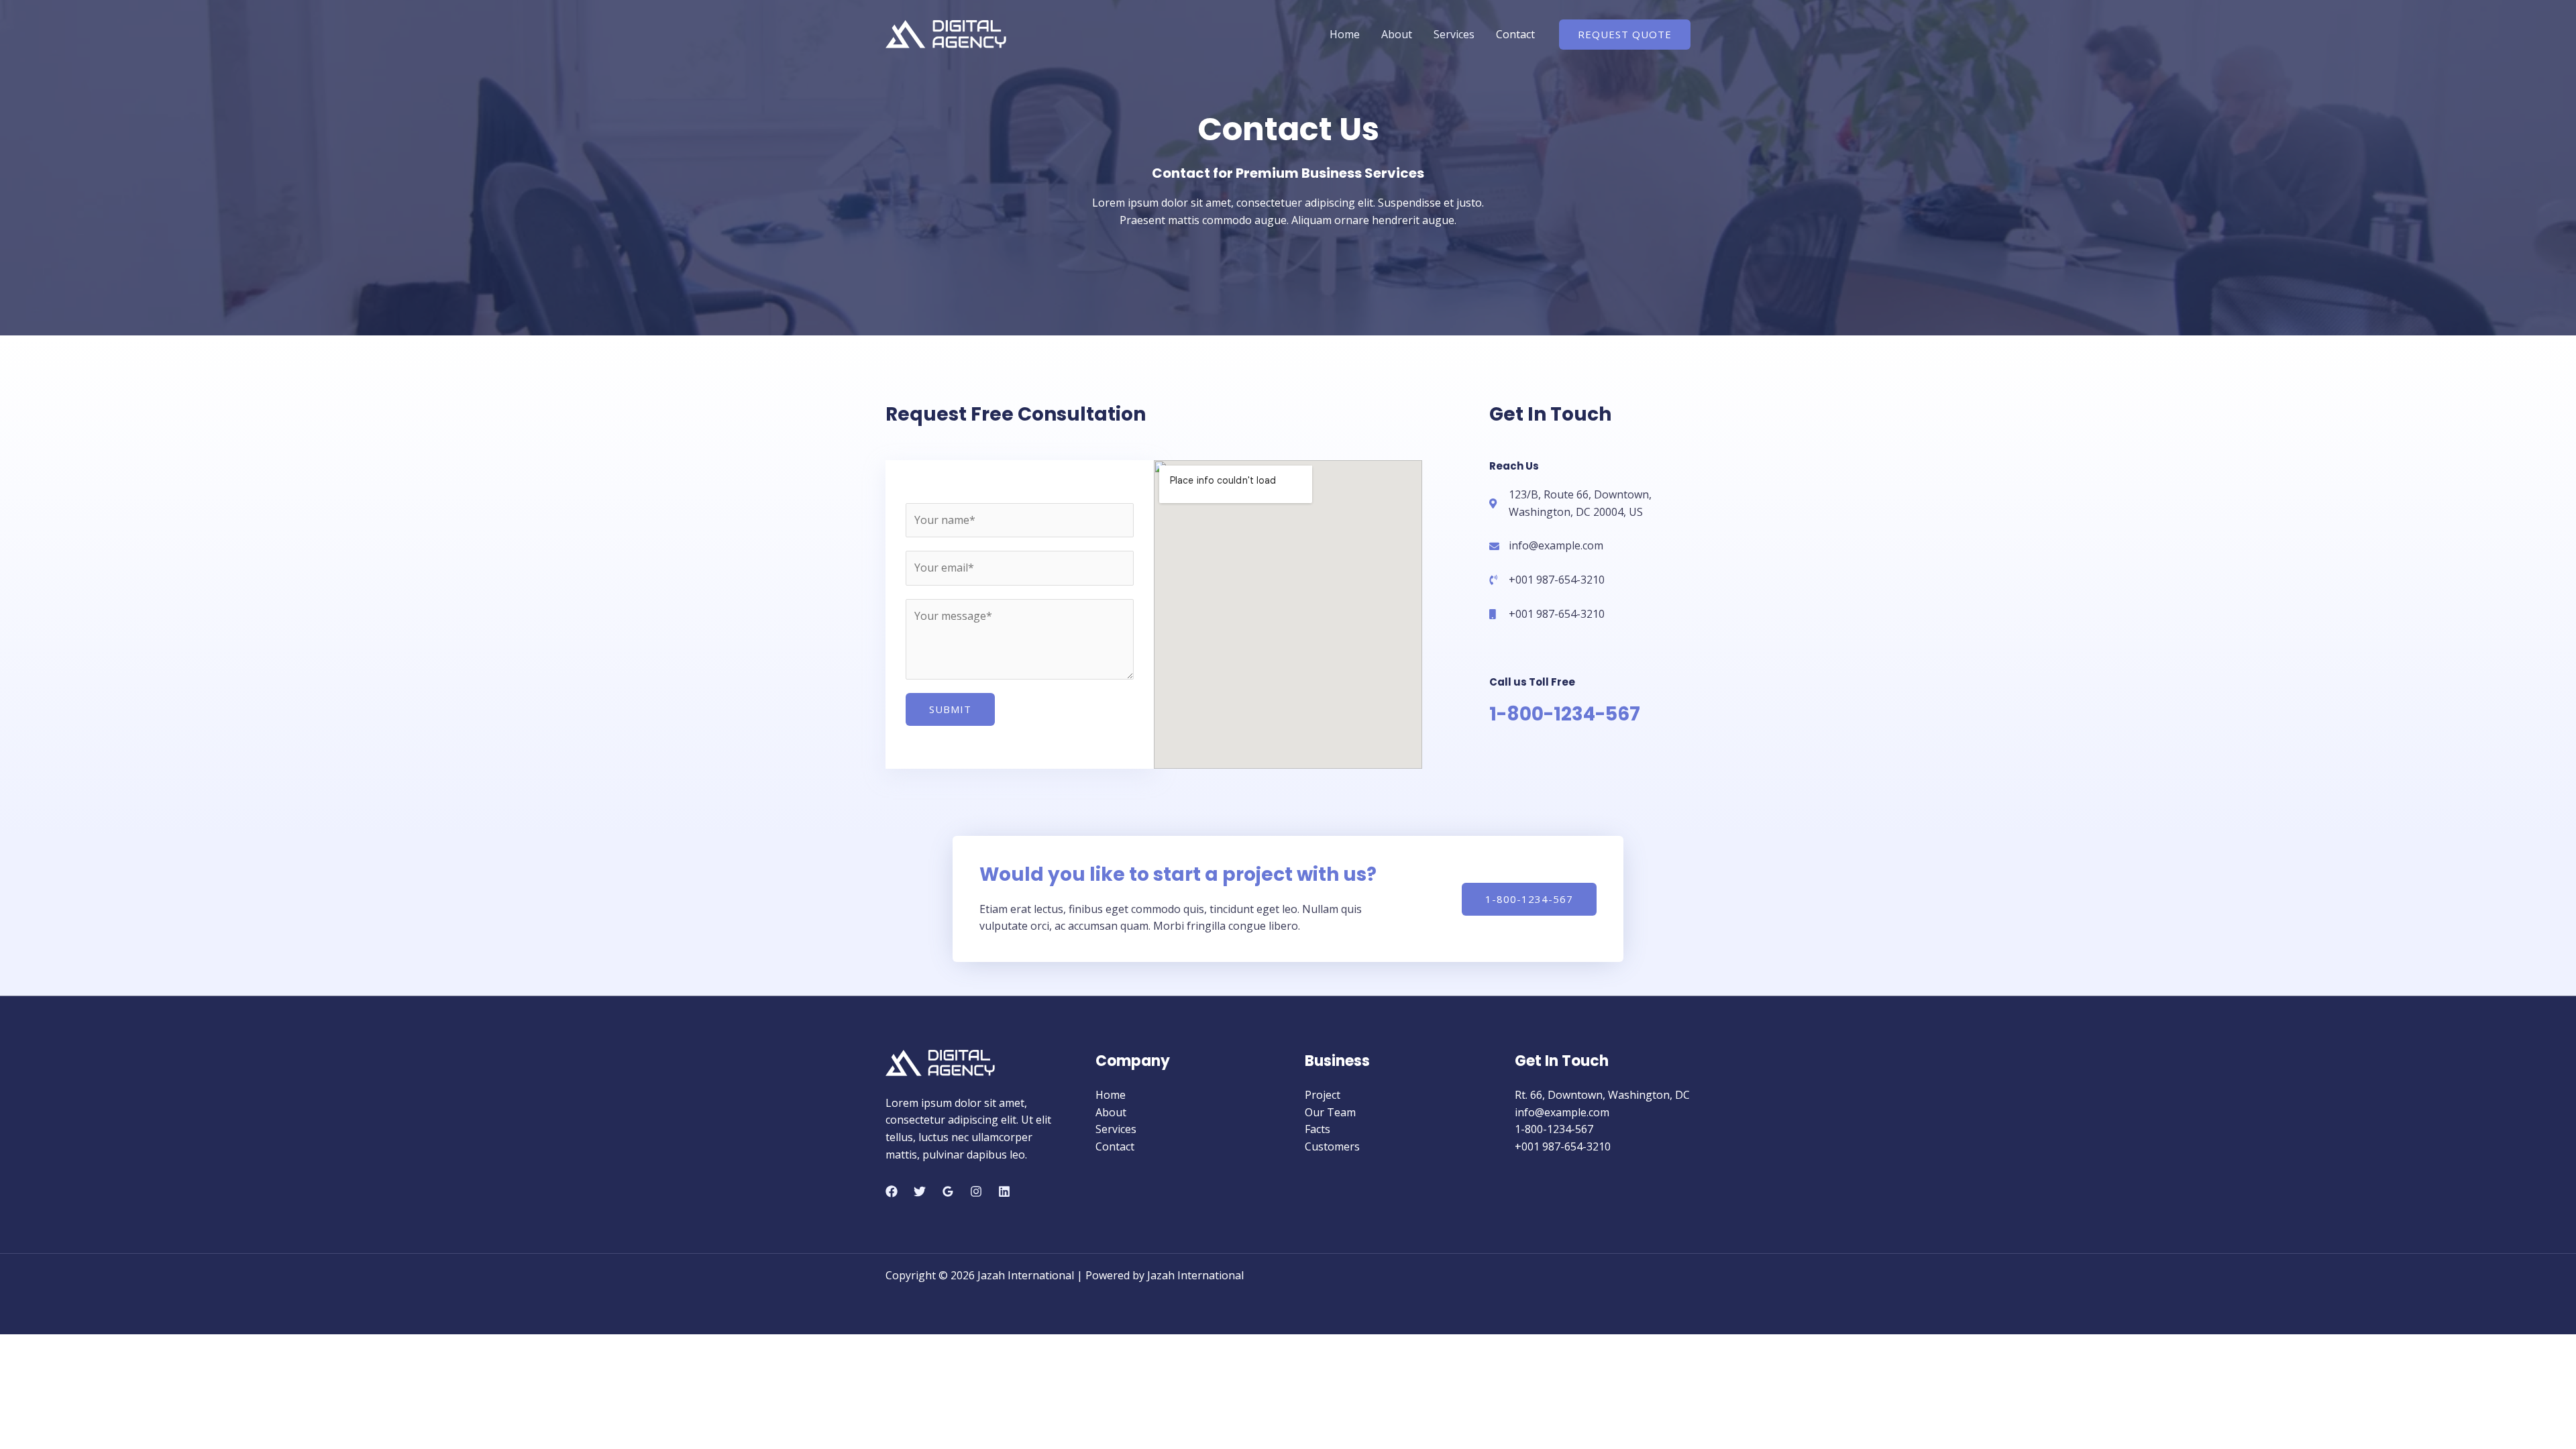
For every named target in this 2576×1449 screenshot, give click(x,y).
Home (1345, 34)
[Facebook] (892, 1191)
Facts (1318, 1129)
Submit (950, 709)
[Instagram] (976, 1191)
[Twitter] (920, 1191)
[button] (1625, 35)
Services (1454, 34)
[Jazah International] (946, 33)
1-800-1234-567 (1565, 714)
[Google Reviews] (948, 1191)
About (1397, 34)
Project (1323, 1095)
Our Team (1330, 1112)
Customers (1332, 1146)
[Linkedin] (1004, 1191)
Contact (1515, 34)
